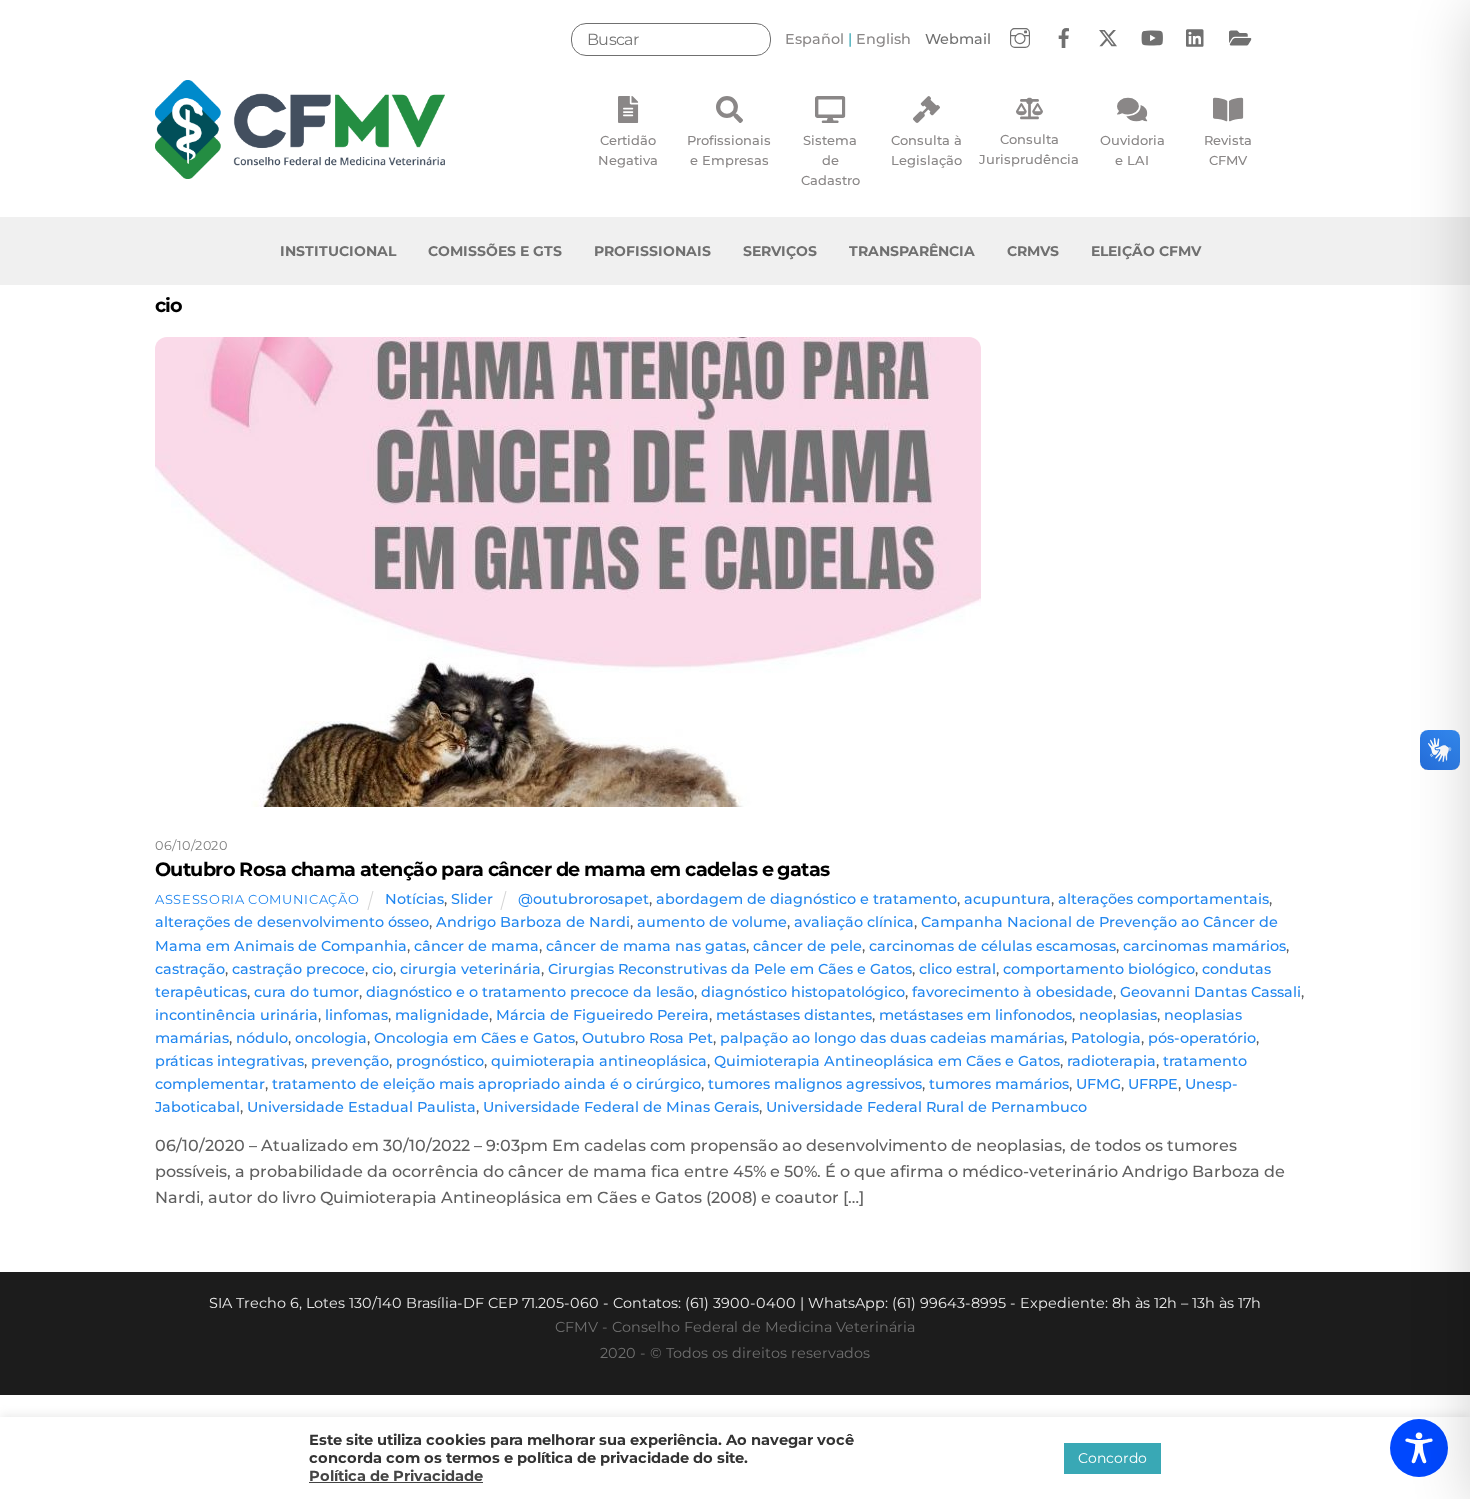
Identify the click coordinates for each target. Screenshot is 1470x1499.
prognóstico (440, 1061)
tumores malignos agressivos (815, 1084)
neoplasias (1118, 1015)
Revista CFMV (1228, 150)
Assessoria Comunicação (257, 899)
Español (814, 39)
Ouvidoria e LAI (1132, 150)
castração (190, 969)
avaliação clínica (854, 922)
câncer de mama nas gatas (646, 946)
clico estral (957, 969)
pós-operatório (1202, 1038)
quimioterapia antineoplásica (599, 1061)
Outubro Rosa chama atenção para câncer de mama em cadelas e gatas (492, 869)
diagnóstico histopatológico (803, 992)
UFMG (1098, 1084)
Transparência (912, 251)
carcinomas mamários (1204, 946)
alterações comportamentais (1163, 899)
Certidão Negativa (628, 150)
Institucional (338, 251)
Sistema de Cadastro (830, 160)
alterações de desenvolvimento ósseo (292, 922)
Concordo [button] (1112, 1458)
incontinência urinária (236, 1015)
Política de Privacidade (396, 1476)
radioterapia (1111, 1061)
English (883, 39)
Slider (472, 899)
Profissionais (652, 251)
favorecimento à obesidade (1012, 992)
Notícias (414, 899)
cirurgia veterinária (470, 969)
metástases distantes (794, 1015)
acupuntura (1007, 899)
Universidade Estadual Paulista (361, 1107)
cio (382, 969)
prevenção (350, 1061)
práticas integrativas (229, 1061)
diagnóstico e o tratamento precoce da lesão (530, 992)
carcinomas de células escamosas (992, 946)
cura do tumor (306, 992)
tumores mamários (999, 1084)
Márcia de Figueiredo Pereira (602, 1015)
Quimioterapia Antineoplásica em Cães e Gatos (887, 1061)
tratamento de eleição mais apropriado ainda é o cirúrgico (486, 1084)
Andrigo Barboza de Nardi (533, 922)
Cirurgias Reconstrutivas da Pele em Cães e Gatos (730, 969)
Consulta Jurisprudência (1029, 149)
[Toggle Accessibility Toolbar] (1419, 1448)
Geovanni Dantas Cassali (1210, 992)
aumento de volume (712, 922)
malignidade (442, 1015)
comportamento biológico (1099, 969)
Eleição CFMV (1146, 251)
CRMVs (1033, 251)
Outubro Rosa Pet (647, 1038)
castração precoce (298, 969)
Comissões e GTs (495, 251)
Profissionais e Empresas (729, 150)
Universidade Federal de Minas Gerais (621, 1107)
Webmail (958, 39)
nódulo (262, 1038)
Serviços (780, 251)
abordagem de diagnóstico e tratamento (806, 899)
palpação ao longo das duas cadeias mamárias (892, 1038)
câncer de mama (476, 946)
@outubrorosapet (583, 899)
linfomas (356, 1015)
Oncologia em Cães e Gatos (474, 1038)
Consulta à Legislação (926, 150)
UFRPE (1153, 1084)
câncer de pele (807, 946)
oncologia (331, 1038)
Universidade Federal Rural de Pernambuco (926, 1107)
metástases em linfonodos (975, 1015)
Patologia (1106, 1038)
